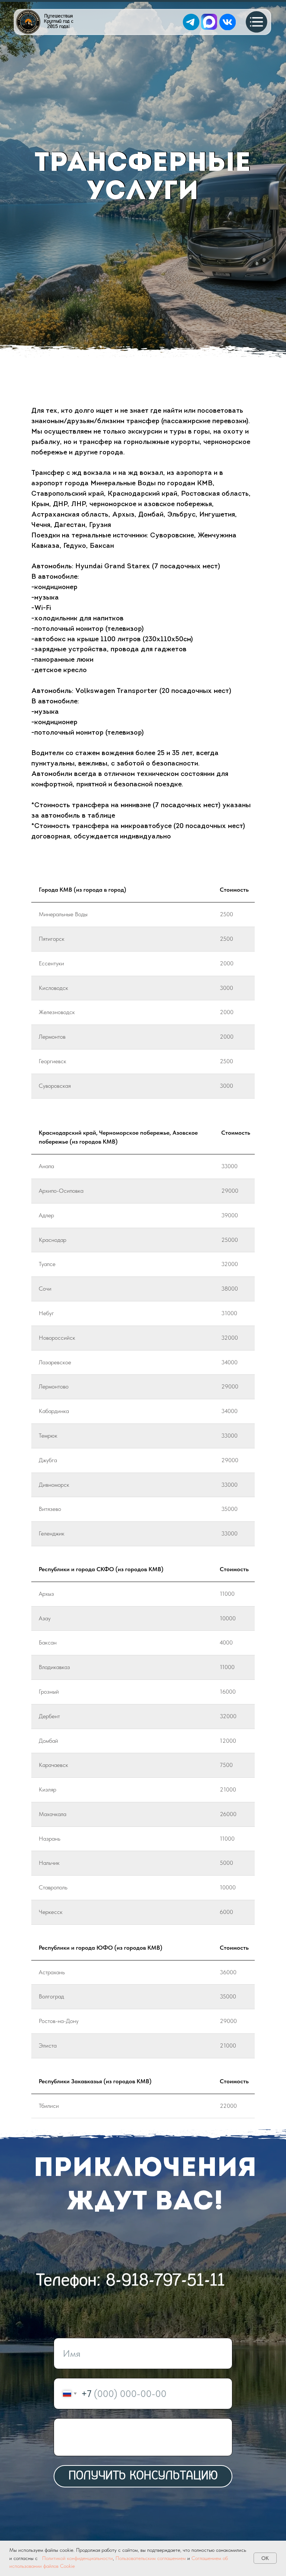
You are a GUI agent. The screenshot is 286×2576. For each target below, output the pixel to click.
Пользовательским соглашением (151, 2558)
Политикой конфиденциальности (77, 2558)
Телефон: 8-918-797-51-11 (131, 2281)
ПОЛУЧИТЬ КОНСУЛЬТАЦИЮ (143, 2476)
